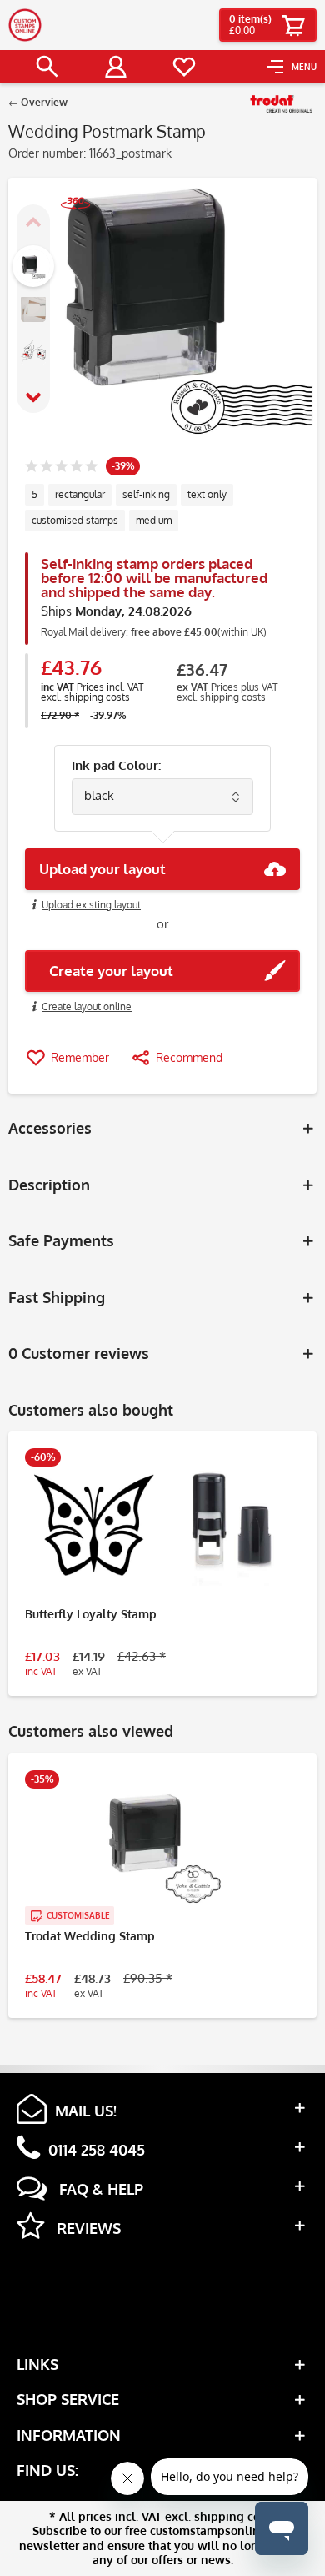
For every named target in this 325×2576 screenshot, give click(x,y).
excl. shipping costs (85, 697)
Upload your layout (102, 869)
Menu (304, 67)
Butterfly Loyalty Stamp (91, 1614)
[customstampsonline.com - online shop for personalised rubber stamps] (25, 25)
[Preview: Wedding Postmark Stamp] (33, 266)
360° (67, 223)
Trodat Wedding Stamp (90, 1936)
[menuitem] (292, 67)
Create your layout (106, 971)
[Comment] (61, 468)
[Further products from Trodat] (281, 104)
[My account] (116, 67)
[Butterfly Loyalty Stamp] (162, 1523)
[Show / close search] (47, 67)
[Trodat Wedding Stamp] (162, 1845)
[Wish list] (184, 67)
